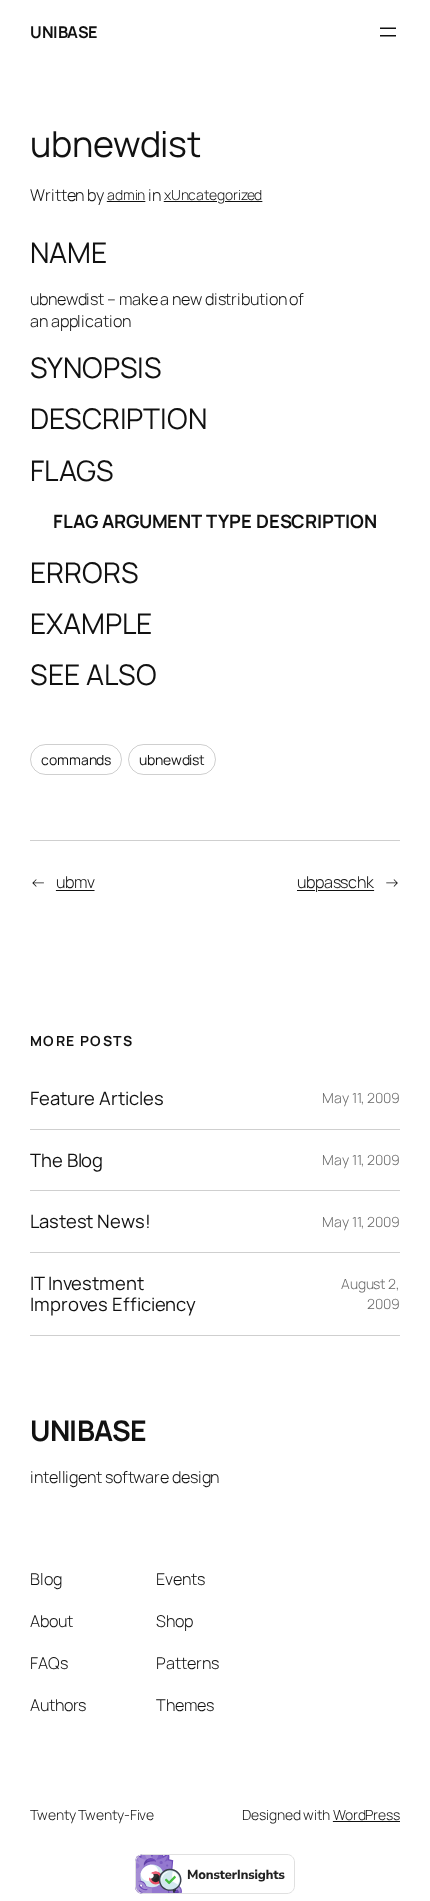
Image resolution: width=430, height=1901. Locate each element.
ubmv (75, 882)
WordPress (366, 1814)
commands (76, 759)
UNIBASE (63, 32)
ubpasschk (335, 882)
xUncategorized (213, 194)
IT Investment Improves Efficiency (113, 1293)
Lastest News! (90, 1221)
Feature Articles (96, 1098)
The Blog (66, 1160)
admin (126, 194)
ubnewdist (172, 759)
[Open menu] (388, 32)
